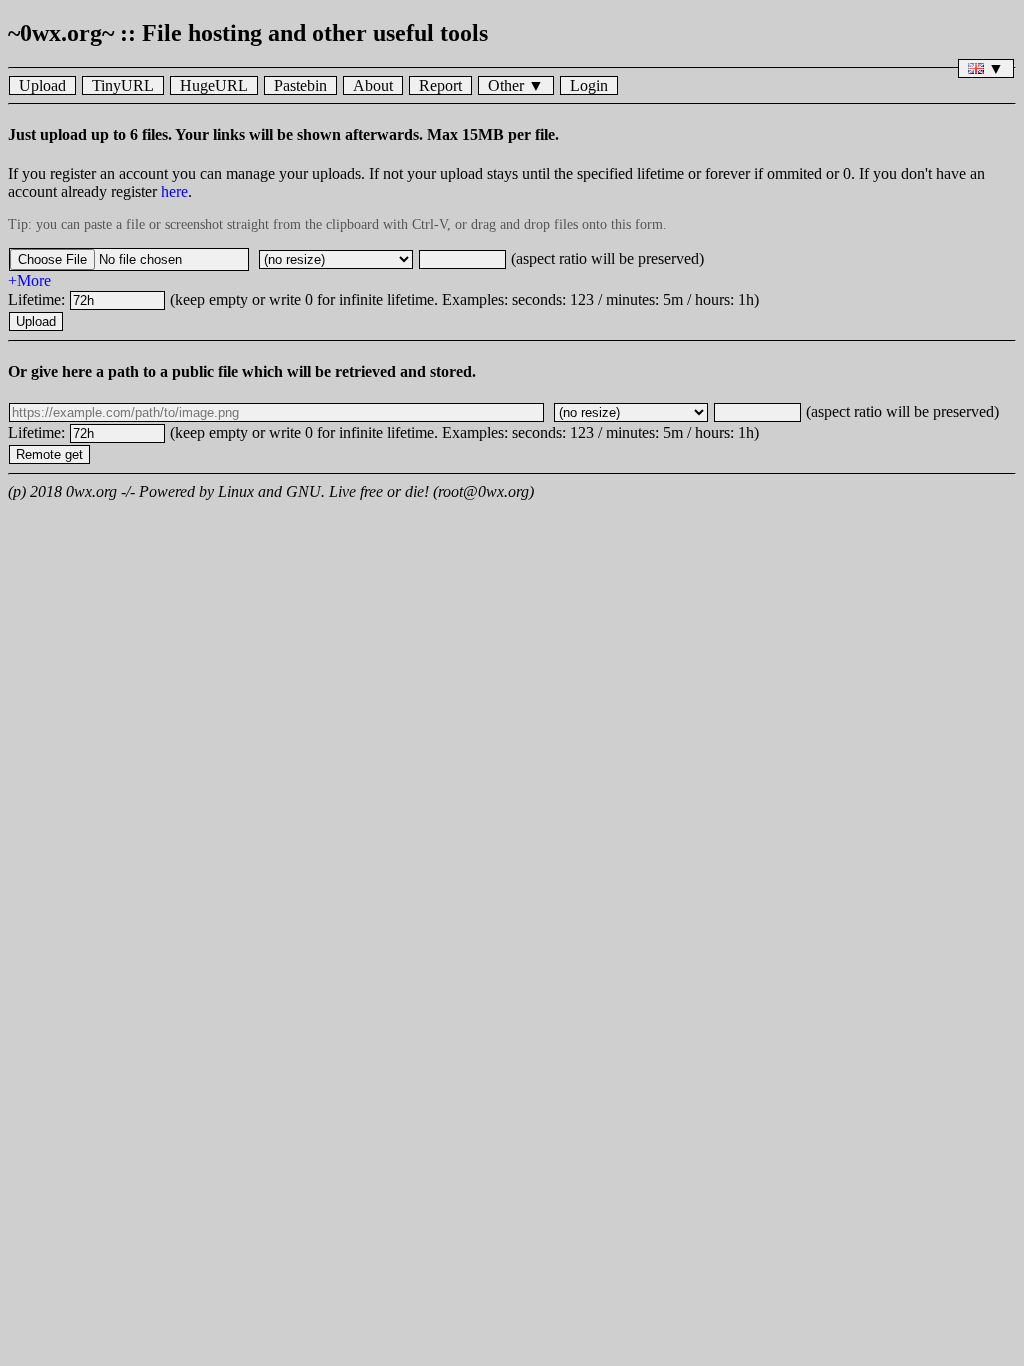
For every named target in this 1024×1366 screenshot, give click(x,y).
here (174, 191)
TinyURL (123, 85)
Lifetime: (38, 299)
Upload (42, 85)
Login (589, 85)
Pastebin (300, 85)
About (373, 85)
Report (440, 85)
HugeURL (214, 85)
